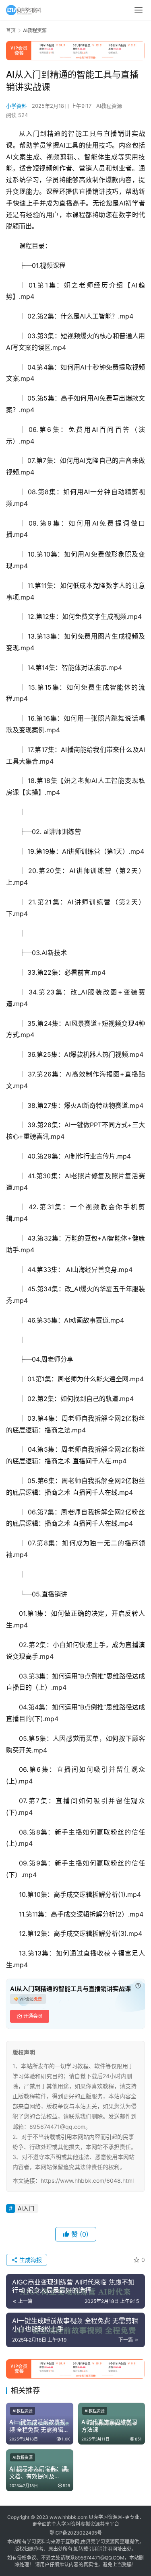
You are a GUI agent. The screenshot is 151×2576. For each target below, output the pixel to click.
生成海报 (30, 2260)
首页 (11, 30)
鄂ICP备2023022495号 (76, 2533)
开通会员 (33, 2016)
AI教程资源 (109, 106)
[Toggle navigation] (139, 10)
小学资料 (17, 106)
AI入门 (26, 2208)
